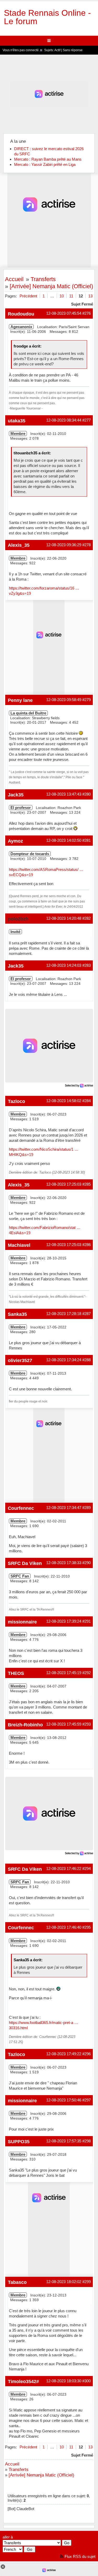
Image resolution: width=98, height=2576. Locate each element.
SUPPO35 (19, 2141)
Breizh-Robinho (25, 1725)
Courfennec (21, 1508)
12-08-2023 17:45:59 (64, 1724)
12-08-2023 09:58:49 (64, 700)
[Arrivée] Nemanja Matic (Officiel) (51, 286)
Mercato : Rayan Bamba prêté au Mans (48, 159)
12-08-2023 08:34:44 (64, 420)
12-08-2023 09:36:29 (64, 545)
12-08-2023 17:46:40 (64, 1927)
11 (71, 296)
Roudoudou (21, 314)
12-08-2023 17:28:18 (64, 1314)
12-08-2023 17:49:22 (64, 2054)
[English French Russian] (13, 2549)
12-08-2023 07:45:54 (64, 313)
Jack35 (16, 795)
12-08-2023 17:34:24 (64, 1360)
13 (90, 296)
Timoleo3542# (23, 2381)
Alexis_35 (19, 545)
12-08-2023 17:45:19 (64, 1673)
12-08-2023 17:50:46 (64, 2100)
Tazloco (16, 1101)
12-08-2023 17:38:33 (64, 1563)
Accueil (14, 279)
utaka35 (17, 421)
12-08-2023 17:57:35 (64, 2141)
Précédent (28, 296)
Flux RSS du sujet (80, 2556)
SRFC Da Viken (25, 1563)
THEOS (16, 1673)
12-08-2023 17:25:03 (64, 1184)
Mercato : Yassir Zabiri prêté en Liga (45, 164)
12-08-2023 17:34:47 (64, 1508)
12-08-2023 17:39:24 (64, 1621)
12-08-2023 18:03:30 (64, 2381)
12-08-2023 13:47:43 (64, 794)
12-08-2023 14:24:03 (64, 965)
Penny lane (20, 700)
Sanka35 (17, 1314)
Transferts (43, 279)
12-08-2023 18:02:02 (64, 2282)
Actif (57, 50)
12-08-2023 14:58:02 (64, 1101)
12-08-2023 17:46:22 (64, 1868)
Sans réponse (73, 50)
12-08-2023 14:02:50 (64, 840)
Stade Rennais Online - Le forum (47, 17)
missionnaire (22, 1622)
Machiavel (19, 1245)
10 (62, 296)
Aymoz (15, 841)
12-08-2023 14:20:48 (64, 918)
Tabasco (17, 2282)
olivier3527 (20, 1360)
